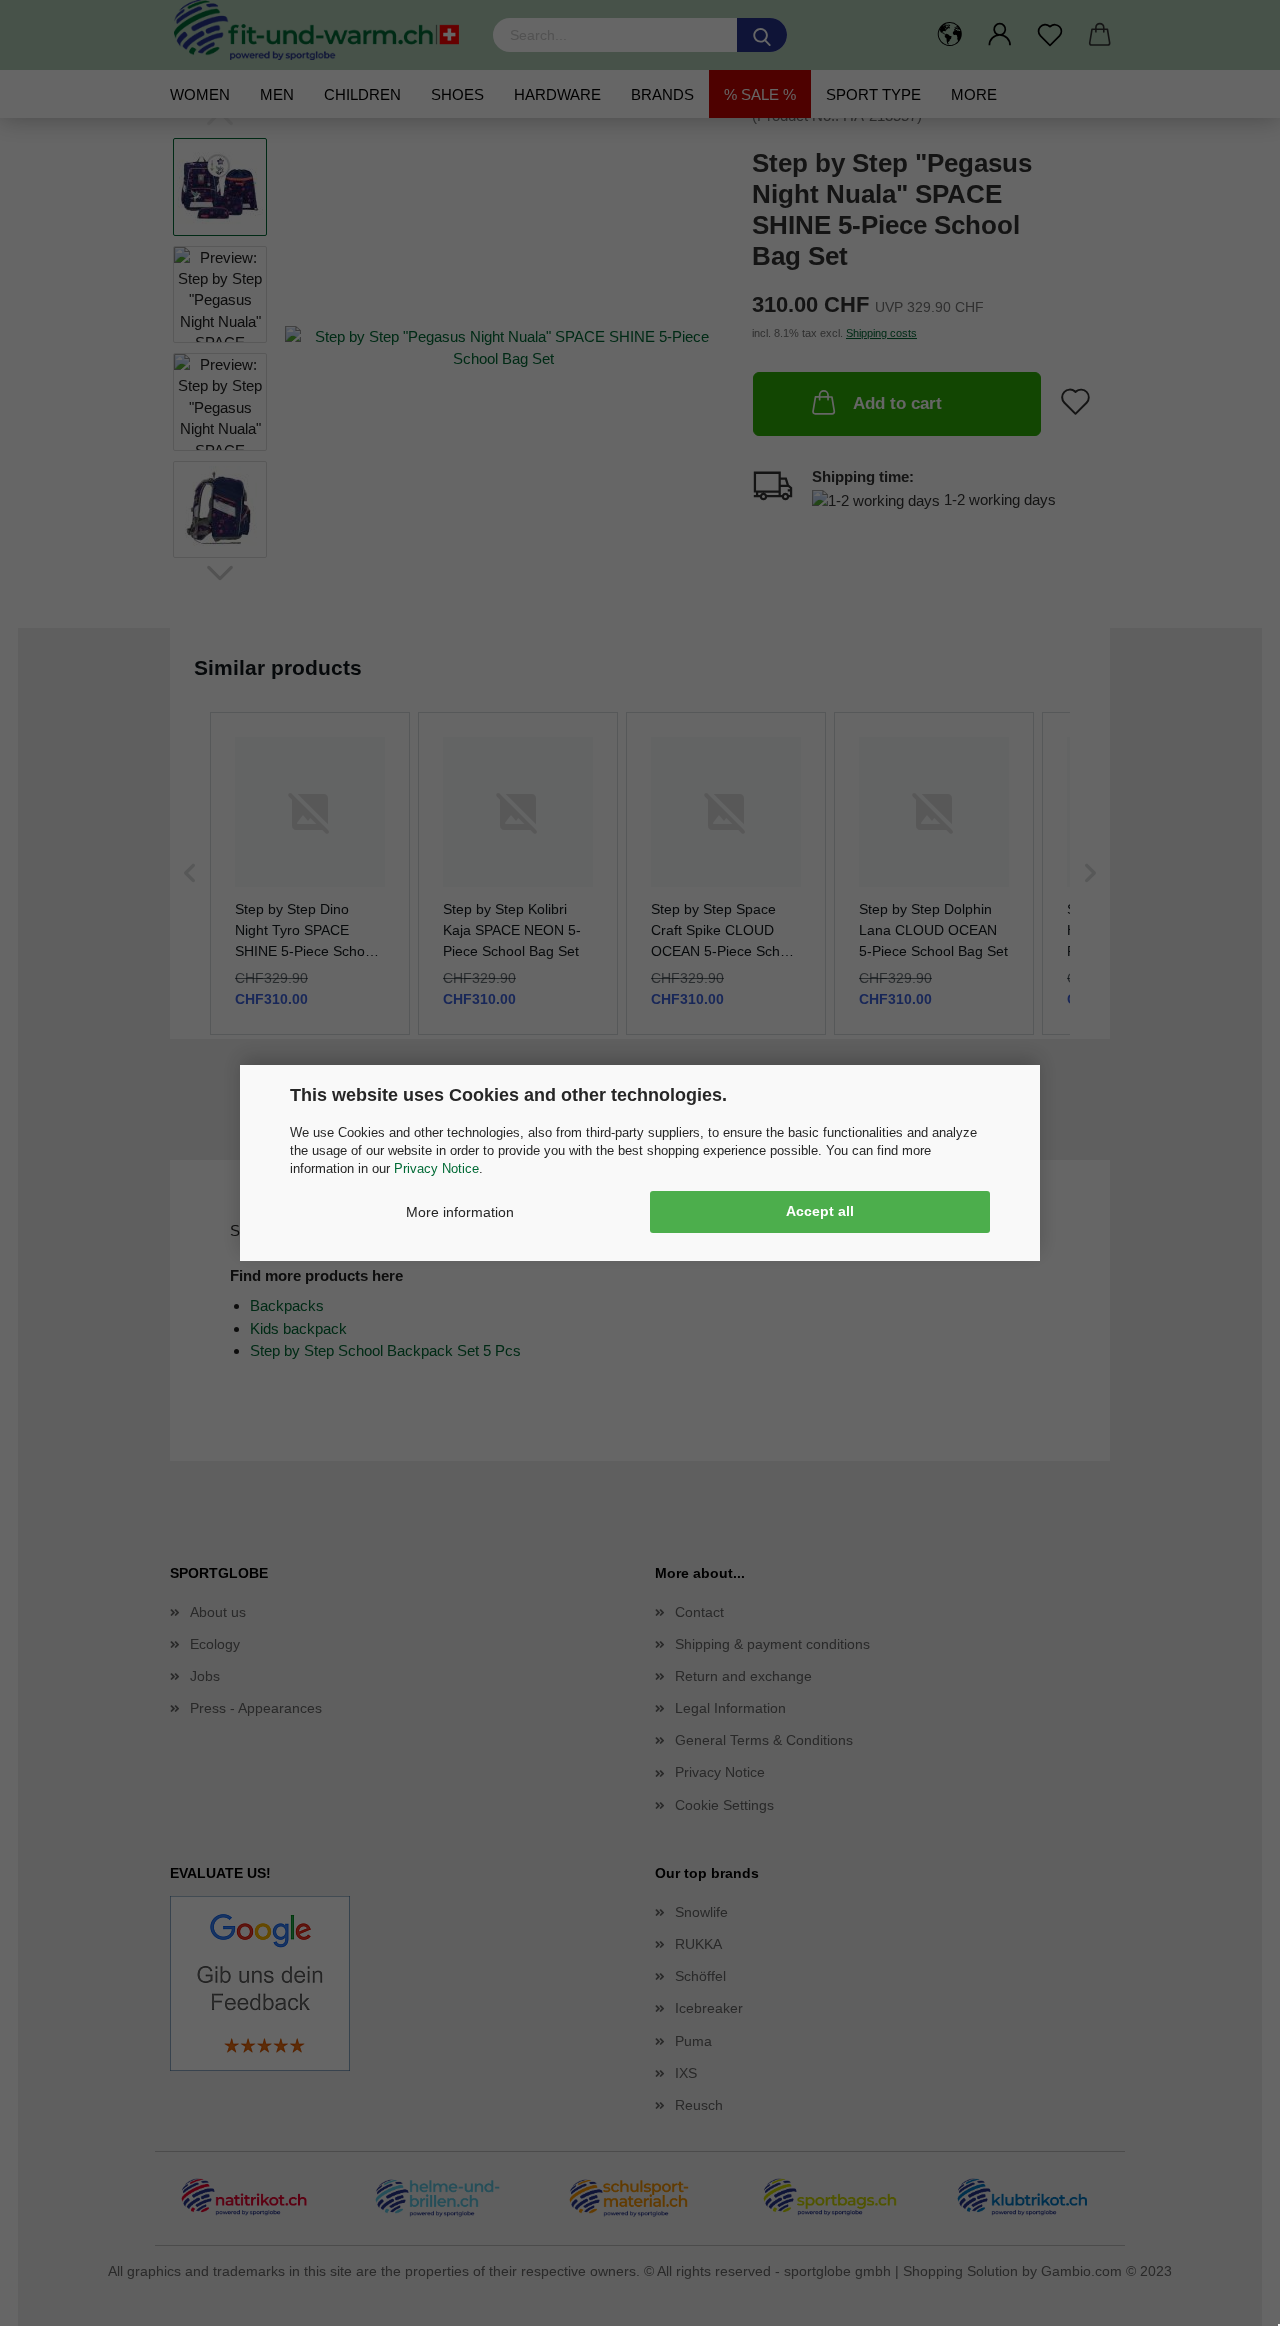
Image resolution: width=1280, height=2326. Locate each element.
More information (460, 1212)
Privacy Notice (436, 1168)
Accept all (820, 1211)
